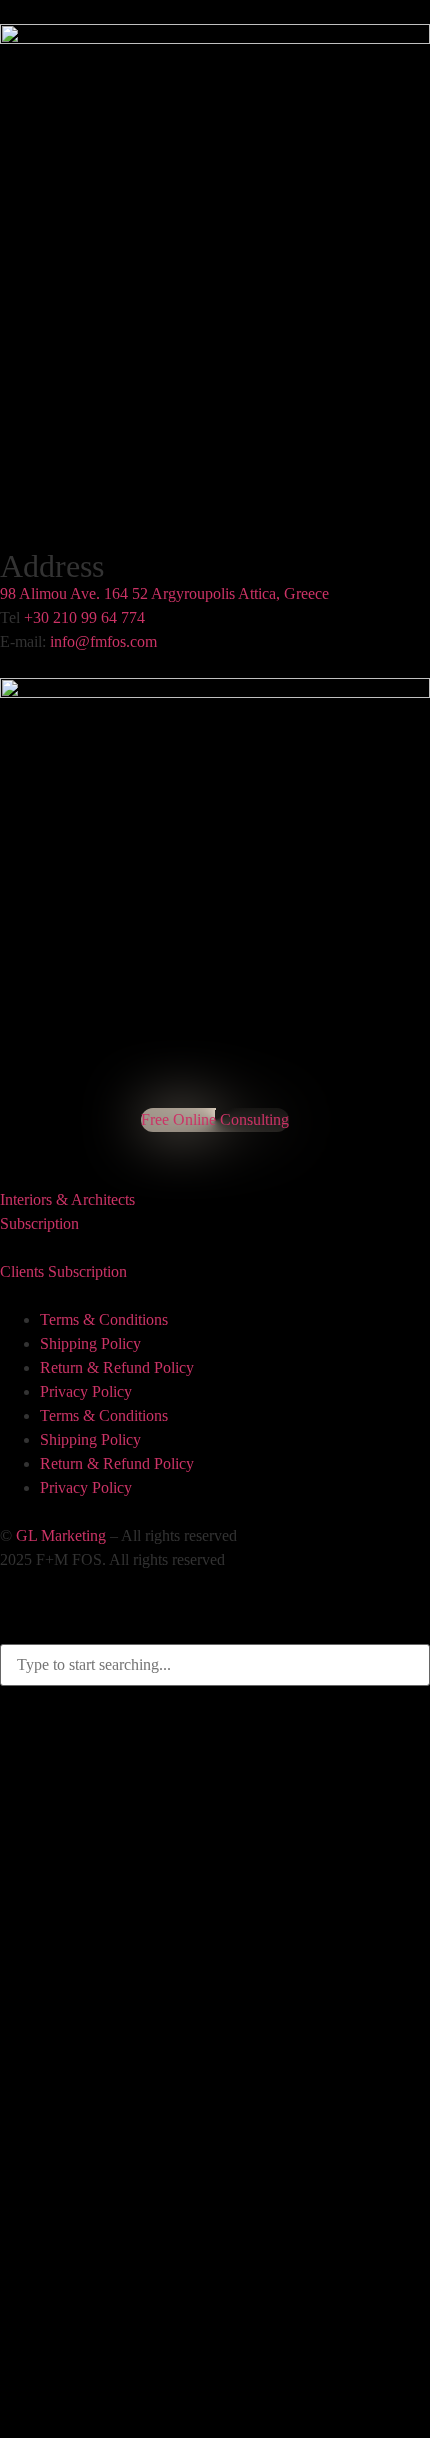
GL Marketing (61, 1535)
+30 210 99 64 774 (84, 617)
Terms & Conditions (104, 1319)
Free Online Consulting (215, 1119)
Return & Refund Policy (117, 1367)
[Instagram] (13, 1138)
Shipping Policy (90, 1343)
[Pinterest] (22, 1138)
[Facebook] (4, 1138)
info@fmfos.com (103, 641)
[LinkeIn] (31, 1138)
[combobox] (215, 1665)
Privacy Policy (86, 1391)
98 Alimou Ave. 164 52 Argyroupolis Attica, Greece (164, 593)
